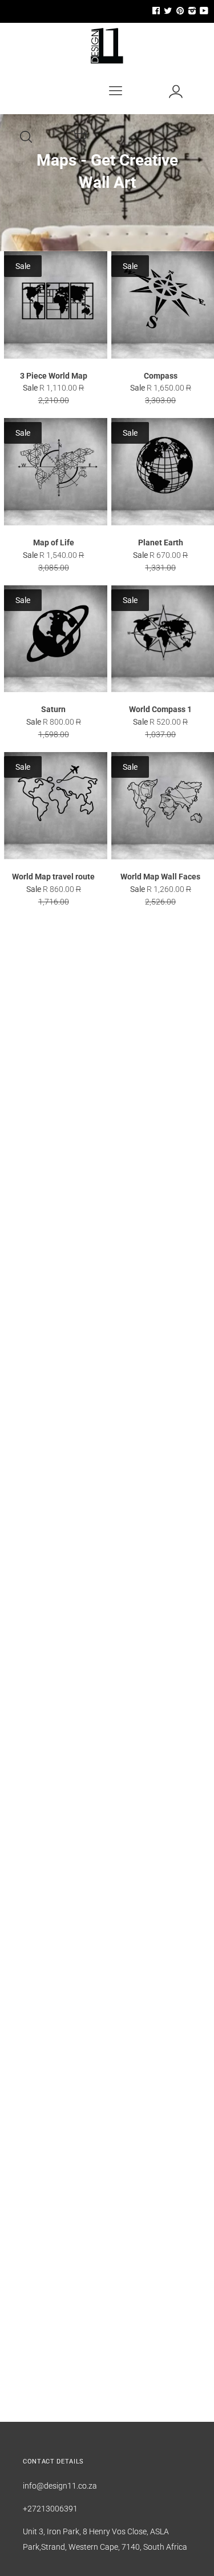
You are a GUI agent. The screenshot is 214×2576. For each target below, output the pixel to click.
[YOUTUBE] (203, 11)
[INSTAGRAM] (191, 11)
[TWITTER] (167, 11)
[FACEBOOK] (156, 11)
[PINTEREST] (179, 11)
